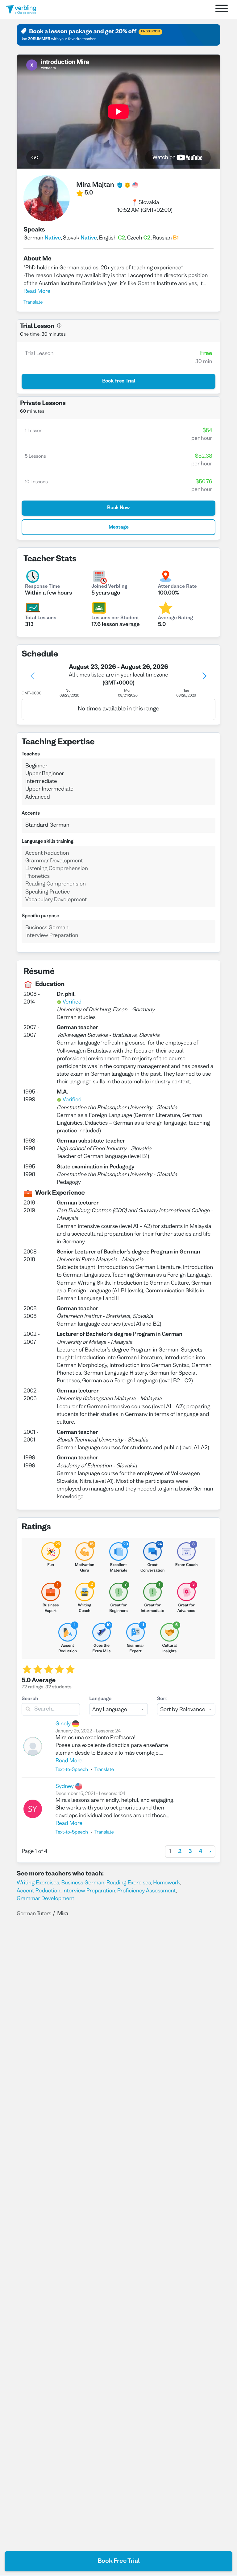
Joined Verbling (109, 587)
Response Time (43, 587)
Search (30, 1699)
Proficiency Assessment (147, 1891)
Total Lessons (41, 618)
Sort (162, 1699)
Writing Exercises (38, 1883)
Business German (83, 1883)
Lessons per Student (115, 618)
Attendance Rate (177, 587)
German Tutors (34, 1914)
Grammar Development (46, 1899)
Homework (167, 1883)
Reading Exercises (129, 1883)
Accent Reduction (39, 1891)
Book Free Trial (119, 2561)
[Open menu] (222, 9)
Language (100, 1699)
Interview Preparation (89, 1891)
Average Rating (176, 618)
